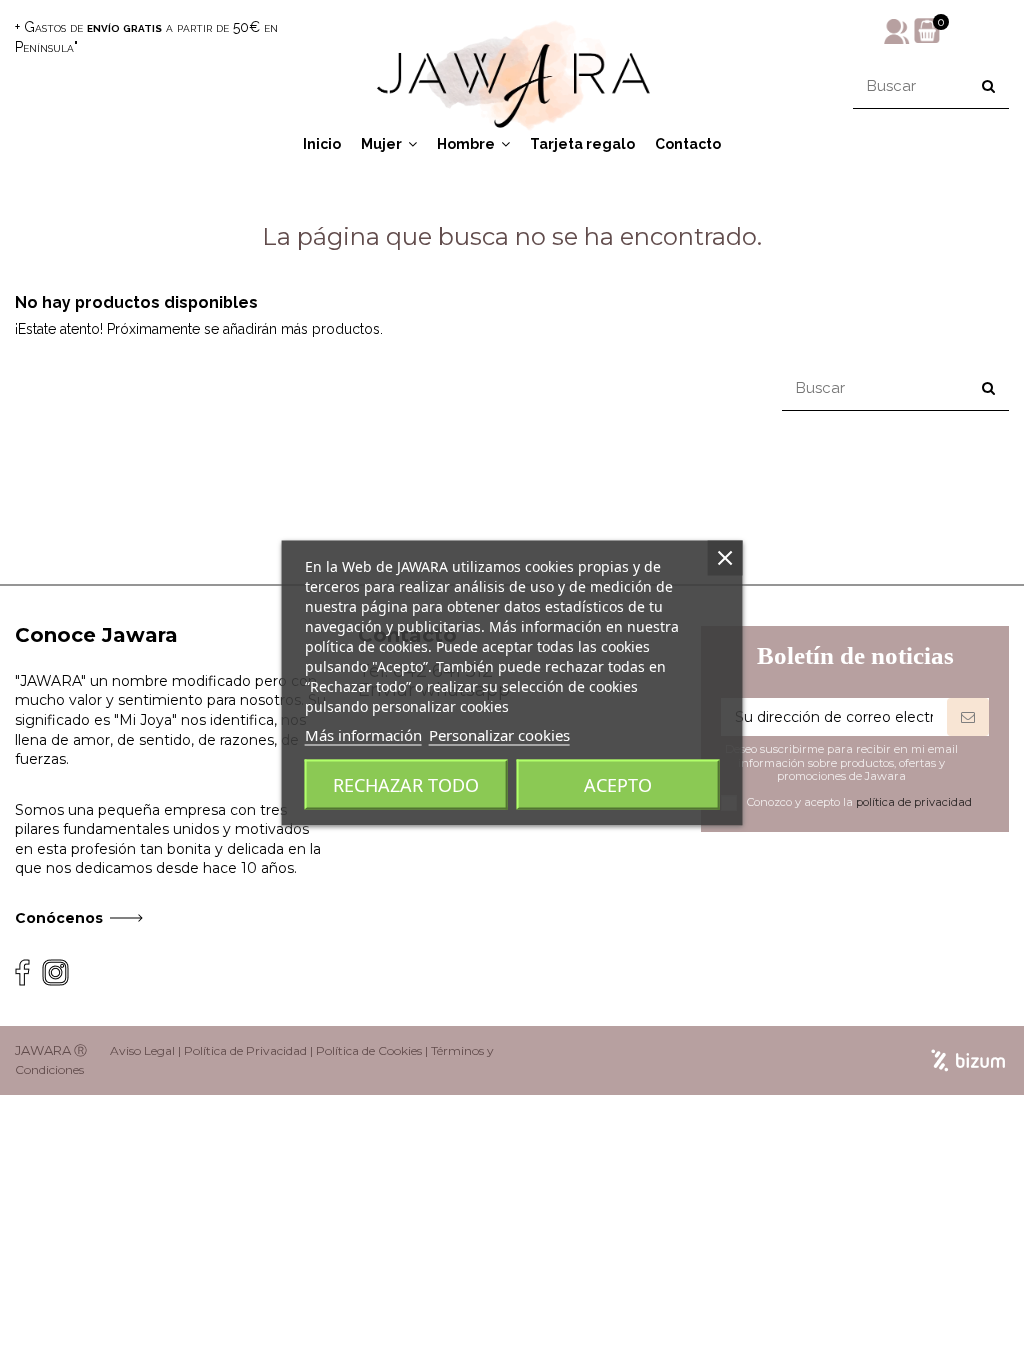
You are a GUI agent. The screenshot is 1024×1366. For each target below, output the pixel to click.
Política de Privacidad (245, 1050)
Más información (363, 735)
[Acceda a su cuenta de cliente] (897, 30)
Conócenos (59, 918)
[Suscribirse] (968, 717)
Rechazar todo (406, 785)
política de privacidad (914, 802)
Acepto (618, 785)
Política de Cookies (369, 1050)
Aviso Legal (142, 1050)
